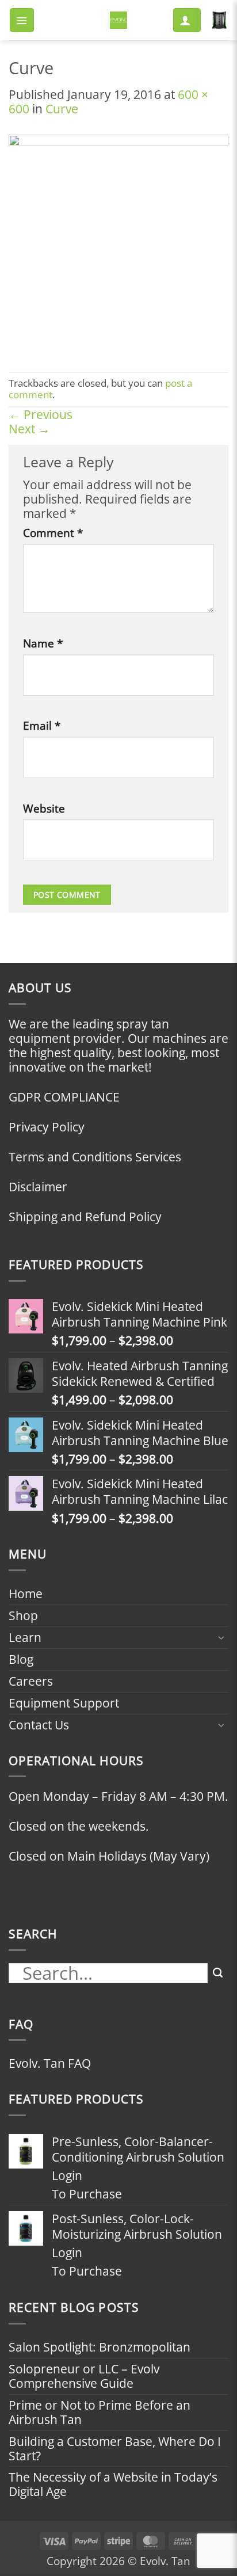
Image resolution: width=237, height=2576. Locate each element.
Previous (41, 414)
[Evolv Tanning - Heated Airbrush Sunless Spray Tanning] (118, 20)
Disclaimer (38, 1187)
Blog (21, 1659)
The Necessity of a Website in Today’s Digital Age (113, 2484)
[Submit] (218, 1973)
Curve (62, 109)
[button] (22, 20)
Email (42, 726)
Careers (31, 1681)
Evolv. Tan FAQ (50, 2063)
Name (43, 643)
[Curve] (118, 243)
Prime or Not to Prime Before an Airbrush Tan (100, 2412)
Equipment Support (64, 1703)
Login (67, 2176)
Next (29, 429)
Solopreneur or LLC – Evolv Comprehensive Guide (84, 2376)
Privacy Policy (47, 1127)
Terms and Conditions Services (95, 1157)
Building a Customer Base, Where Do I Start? (115, 2449)
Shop (23, 1615)
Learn (25, 1637)
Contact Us (39, 1725)
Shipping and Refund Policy (85, 1217)
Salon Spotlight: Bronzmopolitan (100, 2347)
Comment (53, 533)
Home (26, 1594)
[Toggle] (221, 1637)
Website (44, 809)
